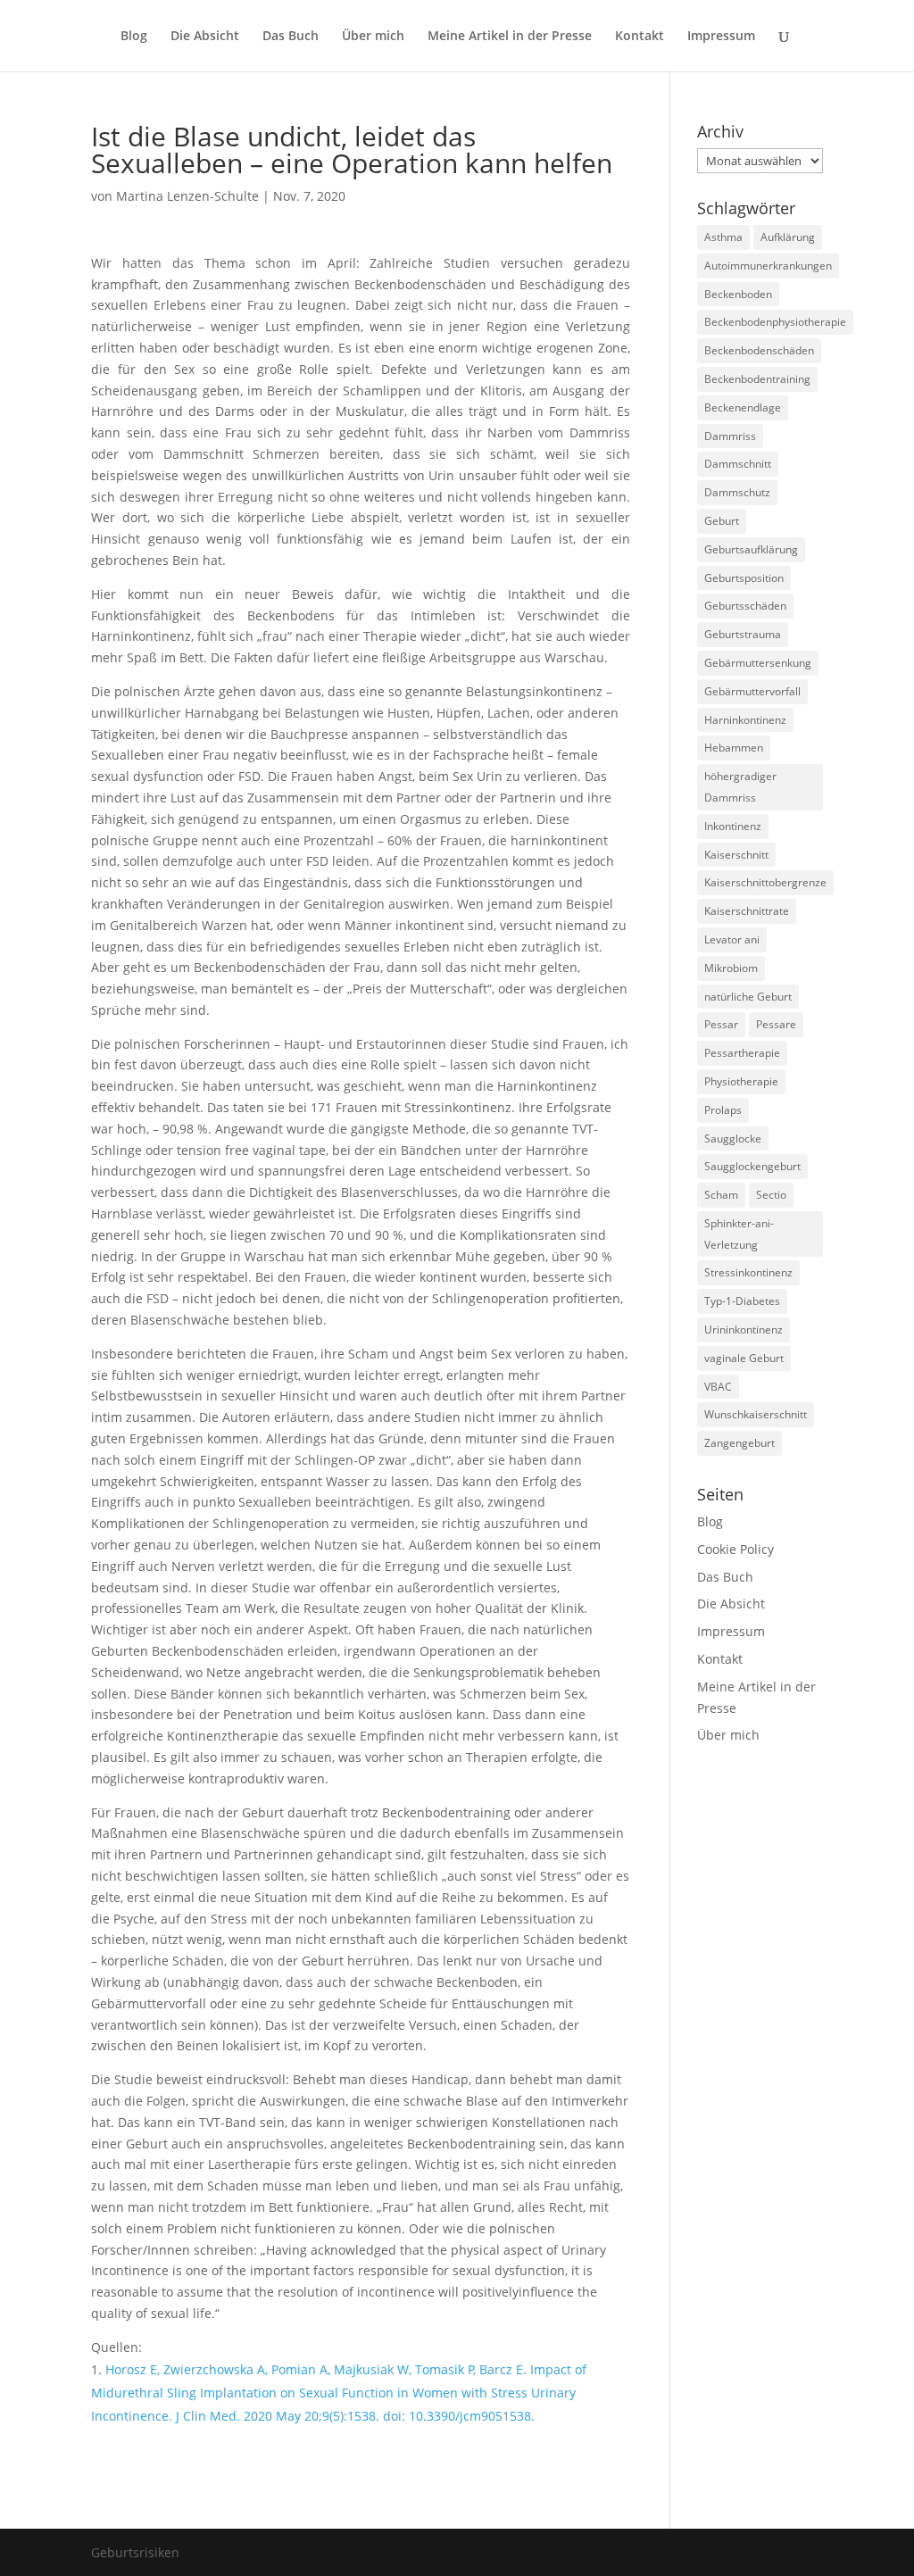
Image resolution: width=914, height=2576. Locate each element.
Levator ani (732, 939)
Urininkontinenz (744, 1330)
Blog (134, 37)
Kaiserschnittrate (747, 911)
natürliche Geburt (748, 997)
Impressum (721, 37)
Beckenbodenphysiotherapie (775, 322)
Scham (721, 1195)
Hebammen (734, 748)
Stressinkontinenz (748, 1272)
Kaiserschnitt (736, 855)
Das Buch (291, 37)
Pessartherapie (742, 1053)
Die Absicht (205, 37)
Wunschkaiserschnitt (756, 1414)
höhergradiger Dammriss (740, 787)
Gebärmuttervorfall (752, 691)
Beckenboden (738, 294)
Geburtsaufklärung (751, 549)
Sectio (771, 1195)
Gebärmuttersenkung (758, 663)
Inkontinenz (733, 826)
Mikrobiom (731, 968)
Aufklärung (788, 237)
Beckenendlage (743, 407)
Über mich (373, 37)
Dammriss (730, 436)
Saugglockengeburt (752, 1166)
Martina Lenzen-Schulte (187, 196)
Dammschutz (737, 492)
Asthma (723, 237)
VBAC (718, 1387)
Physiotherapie (741, 1081)
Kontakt (640, 37)
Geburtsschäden (745, 606)
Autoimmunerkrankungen (768, 266)
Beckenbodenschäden (759, 350)
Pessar (721, 1024)
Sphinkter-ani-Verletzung (739, 1234)
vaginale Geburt (744, 1358)
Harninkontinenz (745, 720)
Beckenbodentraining (757, 379)
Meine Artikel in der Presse (510, 37)
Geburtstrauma (743, 634)
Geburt (722, 521)
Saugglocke (733, 1138)
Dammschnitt (738, 464)
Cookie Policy (735, 1549)
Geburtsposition (744, 578)
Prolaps (723, 1110)
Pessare (776, 1024)
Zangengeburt (740, 1443)
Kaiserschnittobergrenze (765, 882)
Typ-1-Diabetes (742, 1301)
